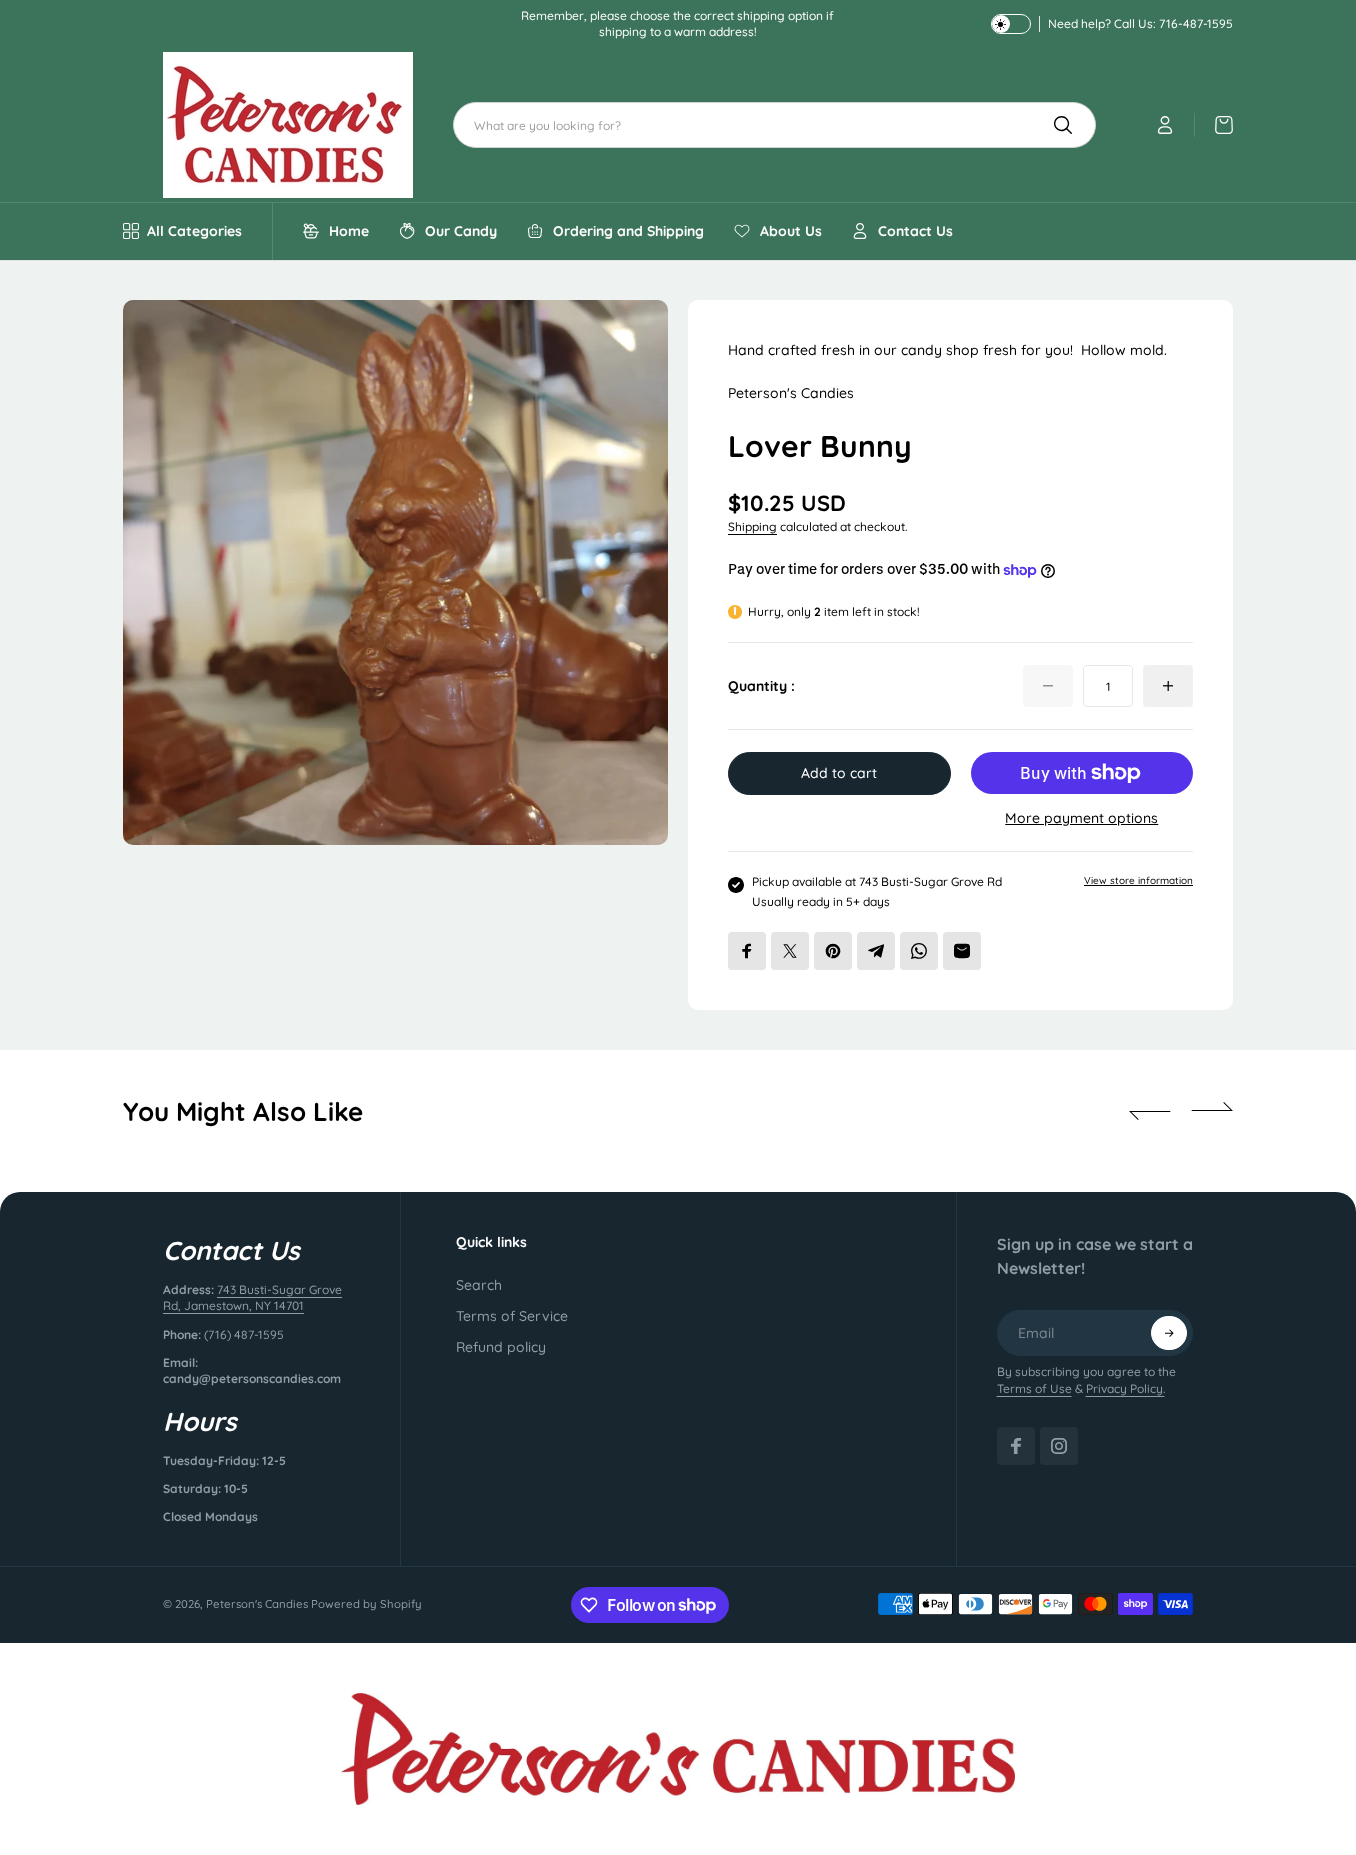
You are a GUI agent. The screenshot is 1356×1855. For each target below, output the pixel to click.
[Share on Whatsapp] (919, 951)
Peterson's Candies (257, 1604)
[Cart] (1214, 125)
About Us (791, 231)
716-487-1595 (1196, 23)
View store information (1138, 880)
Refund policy (501, 1347)
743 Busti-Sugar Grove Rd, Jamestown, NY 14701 (252, 1297)
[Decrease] (1048, 686)
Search (479, 1285)
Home (349, 231)
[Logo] (288, 125)
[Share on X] (790, 951)
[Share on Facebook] (747, 951)
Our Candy (461, 231)
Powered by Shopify (366, 1604)
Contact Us (915, 231)
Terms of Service (512, 1316)
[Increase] (1168, 686)
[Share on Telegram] (876, 951)
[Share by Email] (962, 951)
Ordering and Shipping (628, 231)
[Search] (1063, 125)
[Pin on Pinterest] (833, 951)
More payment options (1081, 818)
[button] (1150, 1111)
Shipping (752, 526)
